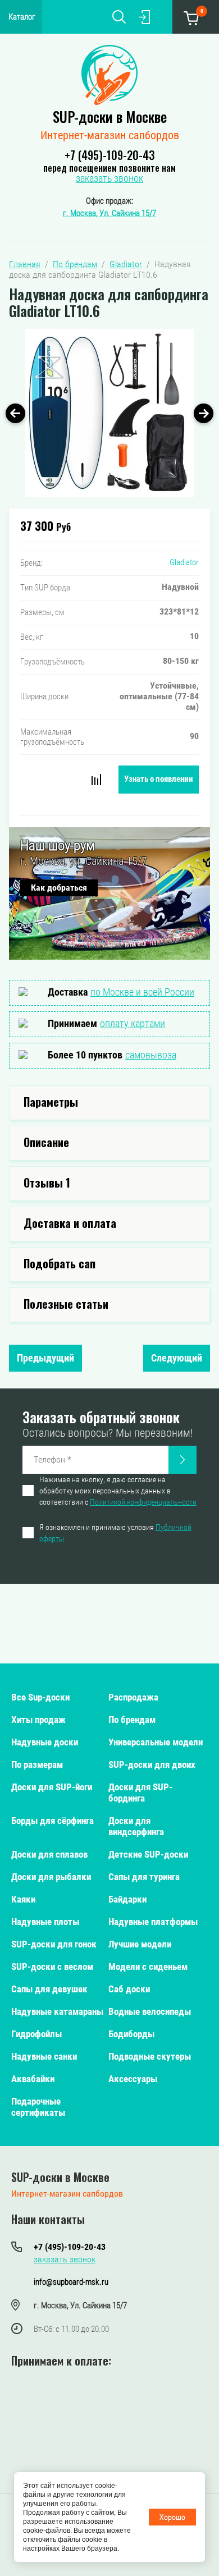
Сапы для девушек (49, 1989)
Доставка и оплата (70, 1223)
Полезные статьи (66, 1304)
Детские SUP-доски (148, 1854)
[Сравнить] (96, 780)
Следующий (177, 1358)
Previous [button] (15, 413)
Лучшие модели (140, 1944)
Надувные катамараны (57, 2011)
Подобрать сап (60, 1263)
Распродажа (133, 1697)
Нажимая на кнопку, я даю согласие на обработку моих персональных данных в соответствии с (118, 1491)
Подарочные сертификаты (38, 2107)
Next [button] (204, 413)
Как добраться (59, 888)
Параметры (51, 1102)
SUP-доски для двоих (152, 1764)
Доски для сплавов (49, 1854)
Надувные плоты (45, 1922)
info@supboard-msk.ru (71, 2282)
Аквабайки (33, 2079)
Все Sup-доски (40, 1697)
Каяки (23, 1899)
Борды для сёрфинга (53, 1821)
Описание (46, 1142)
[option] (109, 413)
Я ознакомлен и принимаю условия (115, 1533)
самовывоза (151, 1055)
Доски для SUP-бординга (140, 1793)
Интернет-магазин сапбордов (110, 135)
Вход (144, 17)
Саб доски (129, 1989)
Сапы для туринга (144, 1877)
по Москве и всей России (142, 992)
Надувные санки (44, 2056)
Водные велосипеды (150, 2011)
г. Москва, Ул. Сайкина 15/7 (109, 213)
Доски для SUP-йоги (52, 1787)
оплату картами (133, 1023)
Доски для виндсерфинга (136, 1826)
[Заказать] (182, 1460)
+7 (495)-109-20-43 (109, 155)
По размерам (37, 1764)
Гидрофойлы (36, 2034)
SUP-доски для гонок (54, 1944)
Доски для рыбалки (51, 1877)
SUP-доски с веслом (52, 1967)
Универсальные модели (156, 1742)
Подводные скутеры (150, 2056)
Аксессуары (133, 2079)
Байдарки (127, 1899)
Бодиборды (131, 2034)
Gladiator (184, 562)
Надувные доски (45, 1742)
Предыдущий (45, 1358)
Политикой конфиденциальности (143, 1502)
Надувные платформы (153, 1922)
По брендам (132, 1720)
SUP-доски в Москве (110, 116)
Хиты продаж (38, 1720)
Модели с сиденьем (148, 1967)
